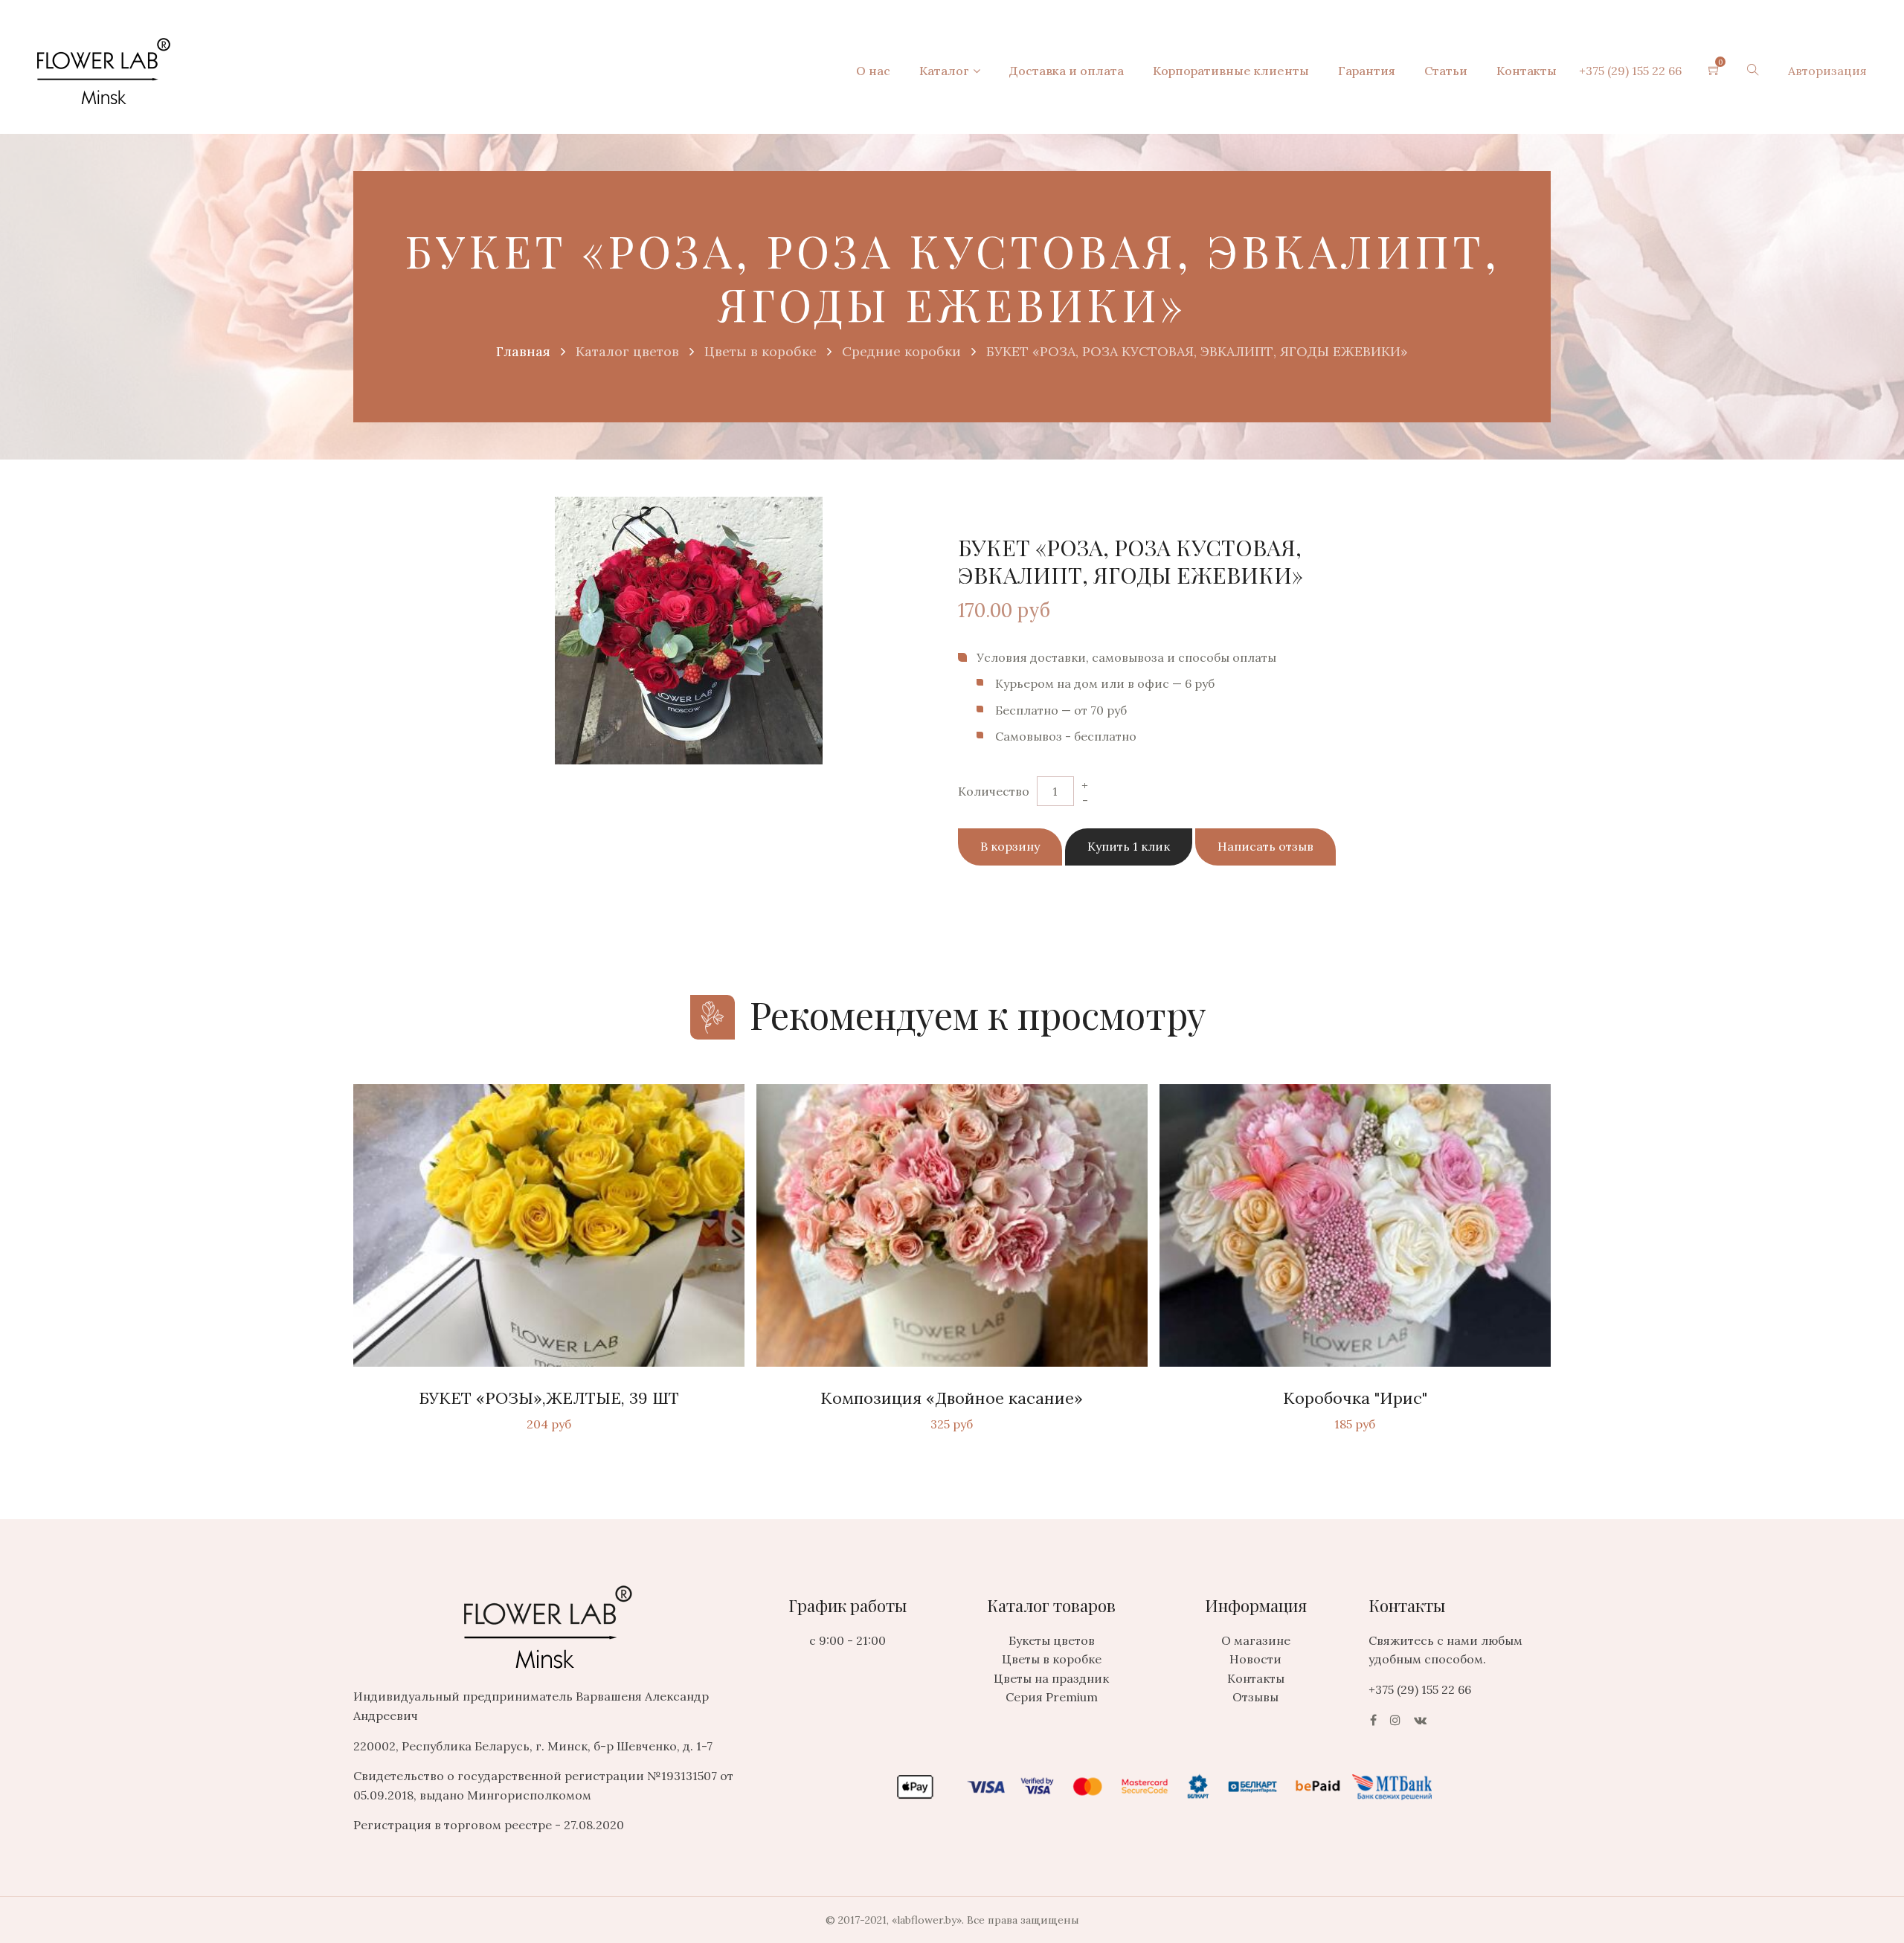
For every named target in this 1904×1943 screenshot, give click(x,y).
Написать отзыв (1265, 846)
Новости (1255, 1659)
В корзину (1010, 846)
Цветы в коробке (1052, 1659)
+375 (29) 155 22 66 (1630, 71)
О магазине (1256, 1640)
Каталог (944, 71)
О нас (873, 71)
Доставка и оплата (1067, 71)
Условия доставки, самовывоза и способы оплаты (1126, 657)
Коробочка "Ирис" (1355, 1398)
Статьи (1446, 71)
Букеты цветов (1052, 1640)
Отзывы (1255, 1697)
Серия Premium (1052, 1697)
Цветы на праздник (1051, 1678)
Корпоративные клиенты (1231, 71)
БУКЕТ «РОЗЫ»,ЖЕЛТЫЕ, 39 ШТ (549, 1398)
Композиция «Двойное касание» (952, 1398)
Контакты (1527, 71)
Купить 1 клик (1129, 846)
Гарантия (1367, 71)
